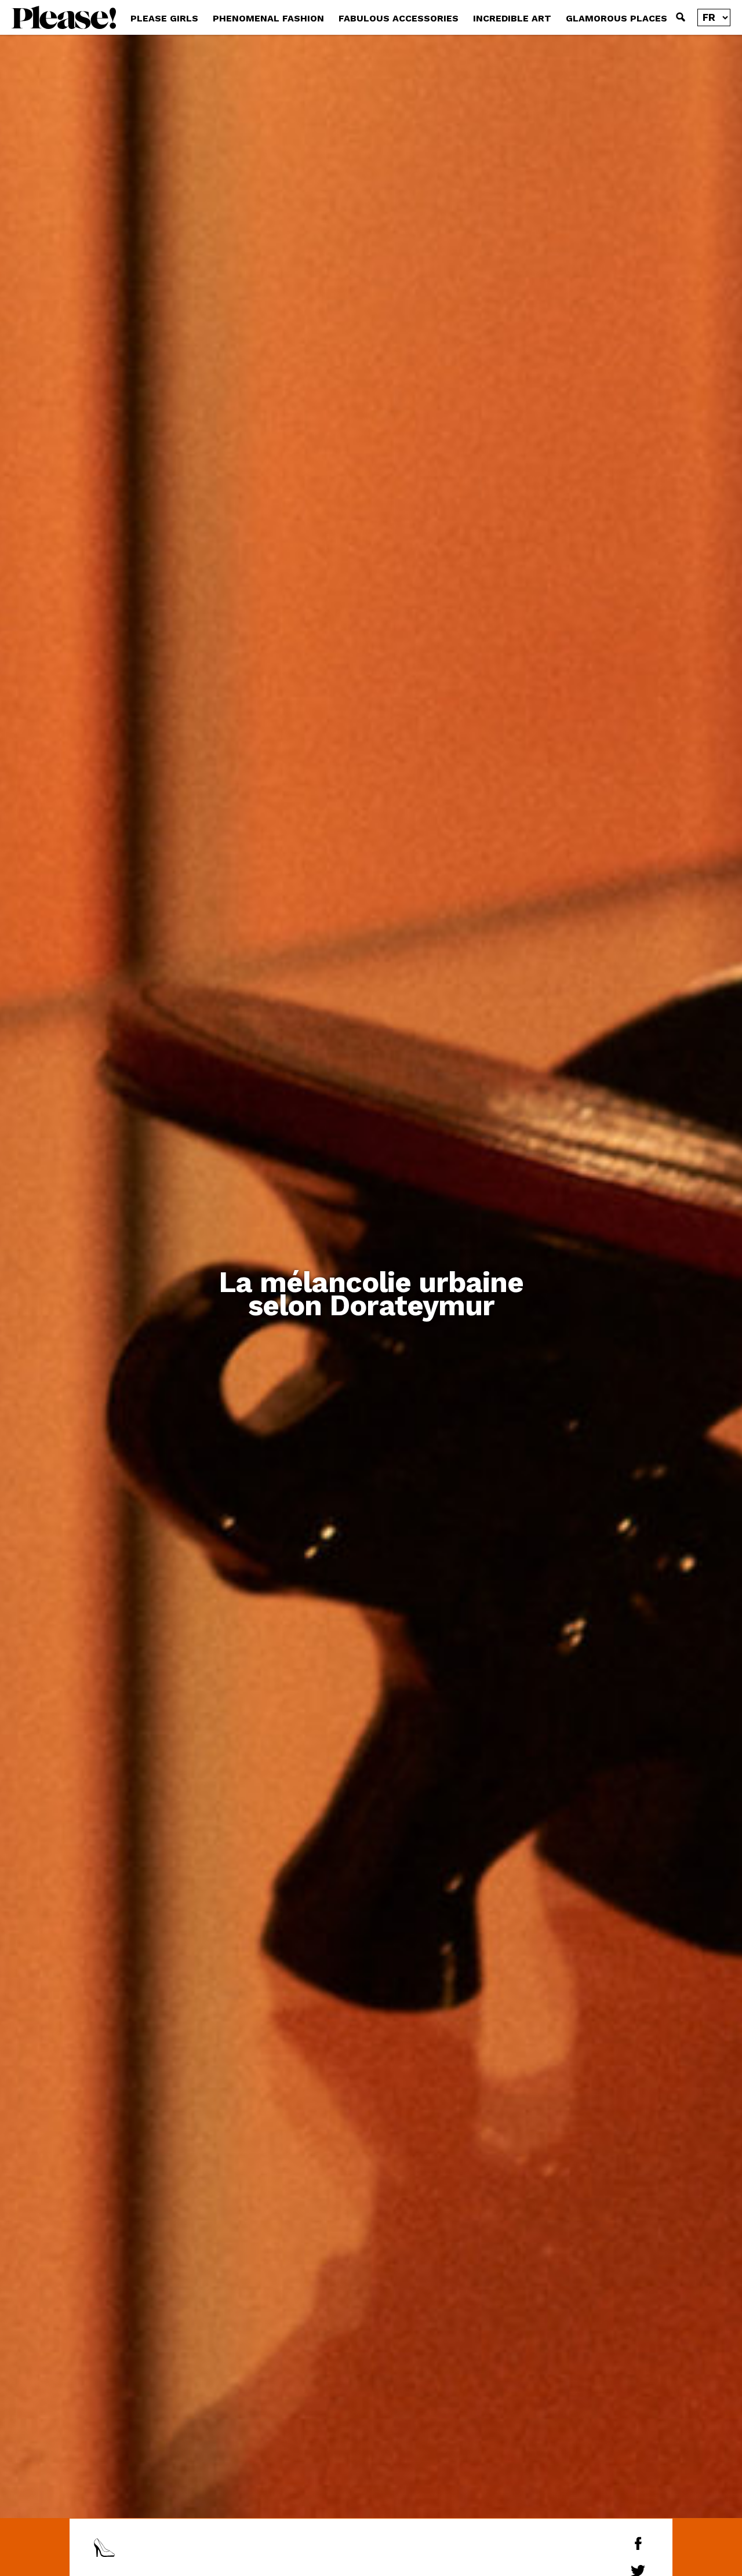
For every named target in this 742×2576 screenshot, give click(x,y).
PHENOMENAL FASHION (268, 18)
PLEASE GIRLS (164, 18)
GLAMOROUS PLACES (616, 18)
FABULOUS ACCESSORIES (399, 18)
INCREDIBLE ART (512, 18)
